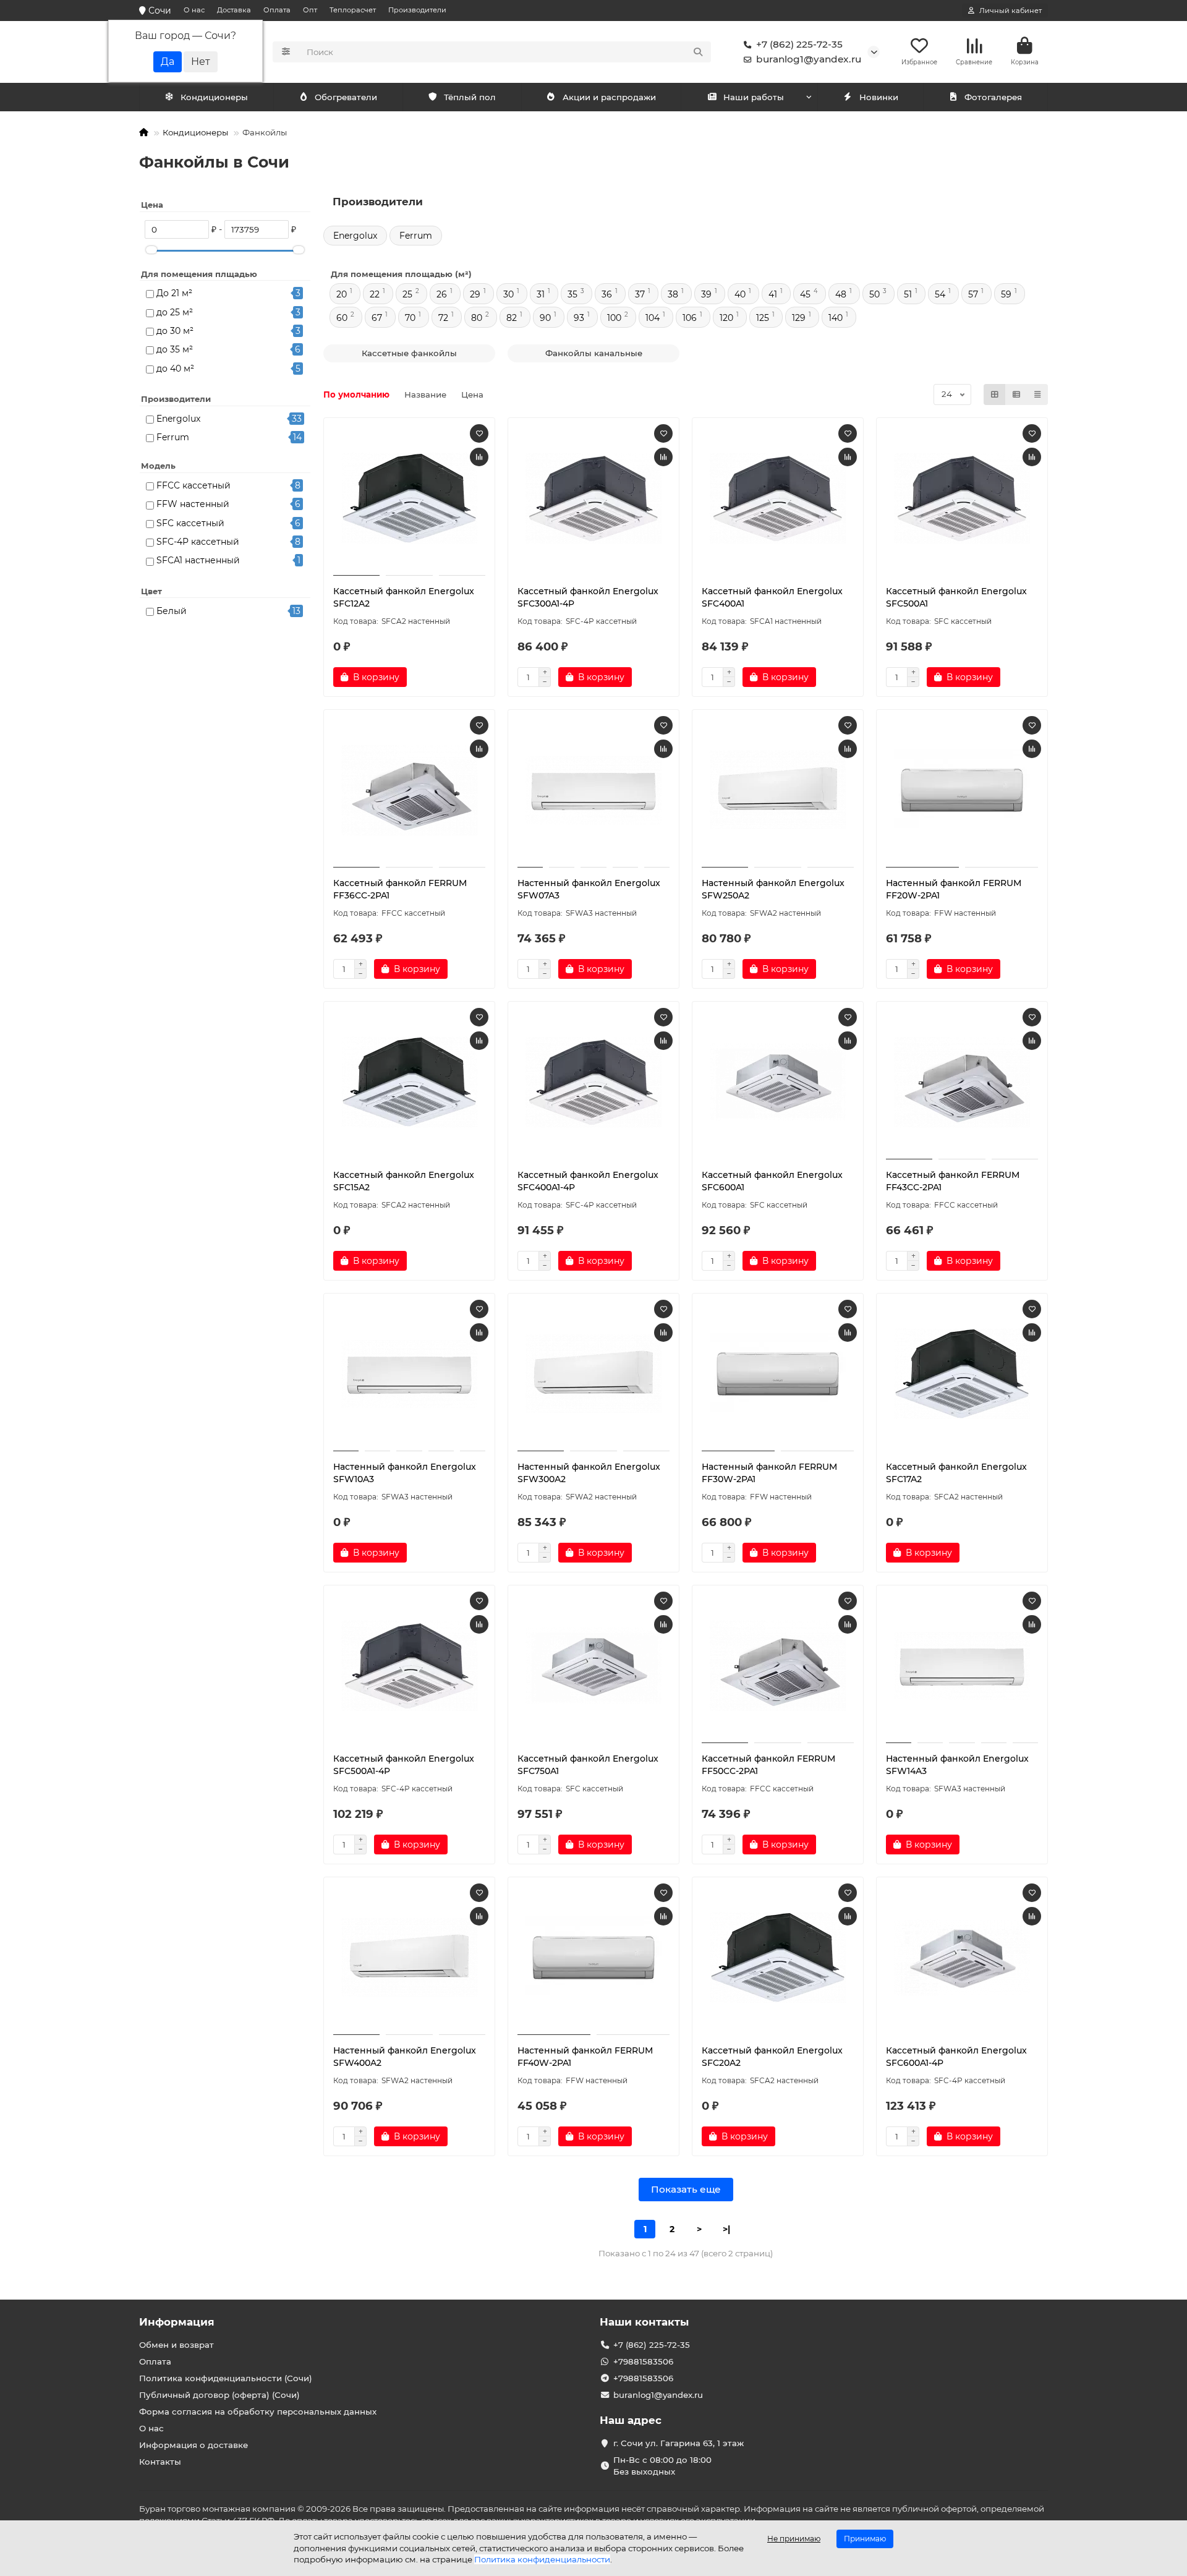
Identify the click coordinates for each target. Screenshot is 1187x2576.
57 (973, 294)
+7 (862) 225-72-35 (799, 44)
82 (512, 318)
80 (477, 318)
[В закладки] (479, 433)
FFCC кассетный (194, 485)
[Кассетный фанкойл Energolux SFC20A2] (778, 1958)
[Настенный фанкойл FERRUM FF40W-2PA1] (593, 1958)
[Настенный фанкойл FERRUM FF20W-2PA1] (962, 790)
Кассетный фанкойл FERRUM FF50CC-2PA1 (768, 1765)
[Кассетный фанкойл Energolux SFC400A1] (778, 498)
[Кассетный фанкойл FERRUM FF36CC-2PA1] (409, 790)
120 (726, 318)
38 (673, 294)
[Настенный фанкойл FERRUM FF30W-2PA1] (778, 1374)
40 (740, 294)
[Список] (1016, 395)
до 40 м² (175, 369)
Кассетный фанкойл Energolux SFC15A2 (404, 1181)
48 (841, 294)
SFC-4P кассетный (198, 542)
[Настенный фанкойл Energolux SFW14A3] (962, 1666)
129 (799, 318)
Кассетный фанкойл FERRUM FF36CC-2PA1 (400, 889)
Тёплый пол (470, 97)
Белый (172, 611)
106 (690, 318)
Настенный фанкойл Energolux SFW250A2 (773, 889)
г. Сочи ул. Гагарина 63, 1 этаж (679, 2443)
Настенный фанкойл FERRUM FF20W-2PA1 (954, 889)
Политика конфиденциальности (542, 2559)
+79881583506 (643, 2361)
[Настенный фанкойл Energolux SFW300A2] (593, 1374)
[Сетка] (995, 395)
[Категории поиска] (286, 52)
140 (836, 318)
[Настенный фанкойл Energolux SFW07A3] (593, 790)
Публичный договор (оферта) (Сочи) (219, 2395)
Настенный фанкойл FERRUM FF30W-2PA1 (769, 1473)
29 (475, 294)
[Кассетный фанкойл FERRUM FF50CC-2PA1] (778, 1666)
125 (763, 318)
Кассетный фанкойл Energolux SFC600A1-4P (956, 2057)
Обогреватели (346, 97)
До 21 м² (174, 293)
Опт (310, 10)
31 (541, 294)
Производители (417, 10)
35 (572, 294)
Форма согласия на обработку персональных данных (258, 2412)
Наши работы (754, 97)
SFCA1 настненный (198, 560)
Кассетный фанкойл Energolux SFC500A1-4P (404, 1765)
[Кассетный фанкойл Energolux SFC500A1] (962, 498)
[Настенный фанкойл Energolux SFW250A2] (778, 790)
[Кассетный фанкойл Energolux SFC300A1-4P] (593, 498)
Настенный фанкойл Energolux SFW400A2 (405, 2057)
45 (805, 294)
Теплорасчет (353, 10)
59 (1006, 294)
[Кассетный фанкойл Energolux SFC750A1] (593, 1666)
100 (614, 318)
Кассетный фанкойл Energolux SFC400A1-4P (588, 1181)
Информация (177, 2322)
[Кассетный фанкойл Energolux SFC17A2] (962, 1374)
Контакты (160, 2462)
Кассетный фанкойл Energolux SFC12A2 (404, 597)
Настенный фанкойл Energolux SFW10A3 (405, 1473)
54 (940, 294)
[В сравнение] (479, 457)
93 (579, 318)
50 (874, 294)
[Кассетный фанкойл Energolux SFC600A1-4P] (962, 1958)
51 (908, 294)
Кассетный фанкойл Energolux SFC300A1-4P (588, 597)
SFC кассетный (190, 523)
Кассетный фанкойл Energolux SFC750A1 (588, 1765)
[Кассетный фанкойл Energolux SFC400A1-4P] (593, 1082)
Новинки (879, 97)
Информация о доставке (194, 2445)
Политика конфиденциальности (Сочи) (226, 2378)
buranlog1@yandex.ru (809, 59)
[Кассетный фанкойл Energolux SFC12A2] (409, 498)
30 (508, 294)
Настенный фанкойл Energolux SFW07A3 (589, 889)
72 (443, 318)
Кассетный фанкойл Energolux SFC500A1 (956, 597)
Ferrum (173, 437)
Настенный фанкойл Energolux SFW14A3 (957, 1765)
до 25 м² (175, 312)
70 (410, 318)
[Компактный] (1037, 395)
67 (377, 318)
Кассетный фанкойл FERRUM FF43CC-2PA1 (953, 1181)
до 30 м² (175, 331)
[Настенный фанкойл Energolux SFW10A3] (409, 1374)
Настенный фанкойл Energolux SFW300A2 (589, 1473)
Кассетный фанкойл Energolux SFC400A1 (772, 597)
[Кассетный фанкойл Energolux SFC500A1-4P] (409, 1666)
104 (653, 318)
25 (407, 294)
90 (545, 318)
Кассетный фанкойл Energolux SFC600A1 (772, 1181)
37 (640, 294)
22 (375, 294)
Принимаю (865, 2539)
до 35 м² (175, 349)
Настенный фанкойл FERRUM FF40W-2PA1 (585, 2057)
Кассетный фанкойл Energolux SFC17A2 (956, 1473)
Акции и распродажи (609, 97)
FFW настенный (193, 504)
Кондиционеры (214, 97)
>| (726, 2229)
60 (342, 318)
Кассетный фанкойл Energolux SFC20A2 (772, 2057)
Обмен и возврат (177, 2345)
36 (607, 294)
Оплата (277, 10)
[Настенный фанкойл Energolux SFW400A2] (409, 1958)
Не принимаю (794, 2539)
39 (706, 294)
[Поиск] (698, 52)
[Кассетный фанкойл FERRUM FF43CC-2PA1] (962, 1082)
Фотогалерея (993, 97)
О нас (194, 10)
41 (773, 294)
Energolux (178, 419)
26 (442, 294)
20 (342, 294)
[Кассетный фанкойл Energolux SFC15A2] (409, 1082)
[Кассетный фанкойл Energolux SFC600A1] (778, 1082)
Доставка (234, 10)
